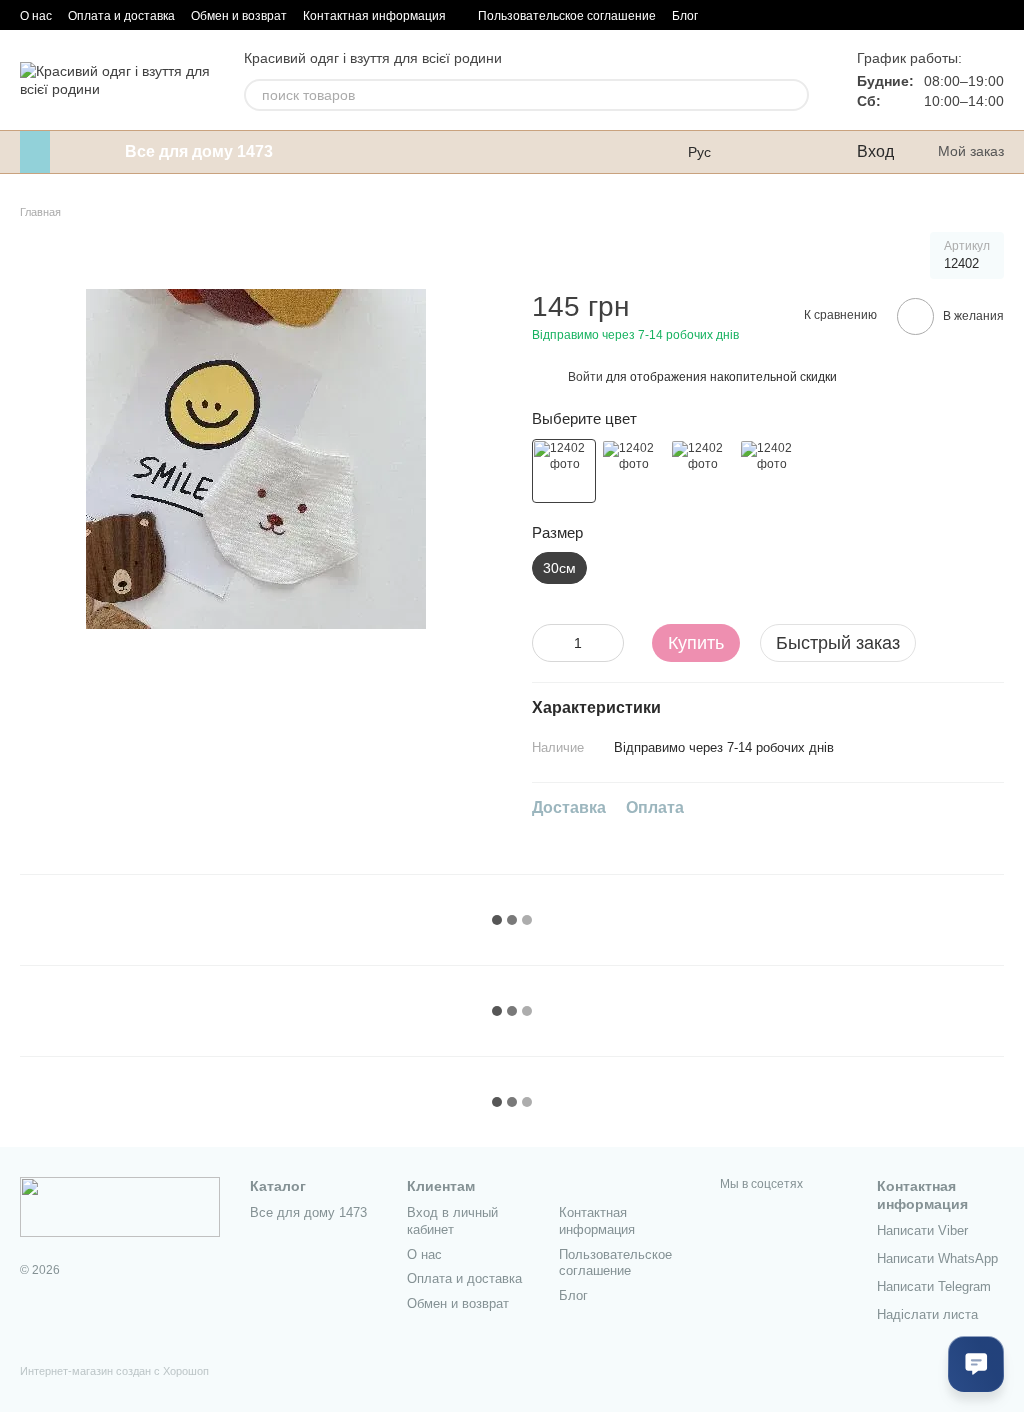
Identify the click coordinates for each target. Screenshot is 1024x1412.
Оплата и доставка (121, 16)
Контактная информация (374, 16)
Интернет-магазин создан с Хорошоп (114, 1371)
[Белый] (564, 471)
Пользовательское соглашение (567, 16)
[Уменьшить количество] (547, 643)
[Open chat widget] (976, 1364)
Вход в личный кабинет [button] (452, 1221)
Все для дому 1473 (199, 151)
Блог (685, 16)
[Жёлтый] (633, 471)
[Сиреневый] (771, 471)
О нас (36, 16)
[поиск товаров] (793, 95)
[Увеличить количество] (609, 643)
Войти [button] (585, 377)
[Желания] (799, 152)
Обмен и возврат (239, 16)
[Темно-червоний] (702, 471)
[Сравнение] (759, 152)
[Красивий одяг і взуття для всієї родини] (120, 1206)
